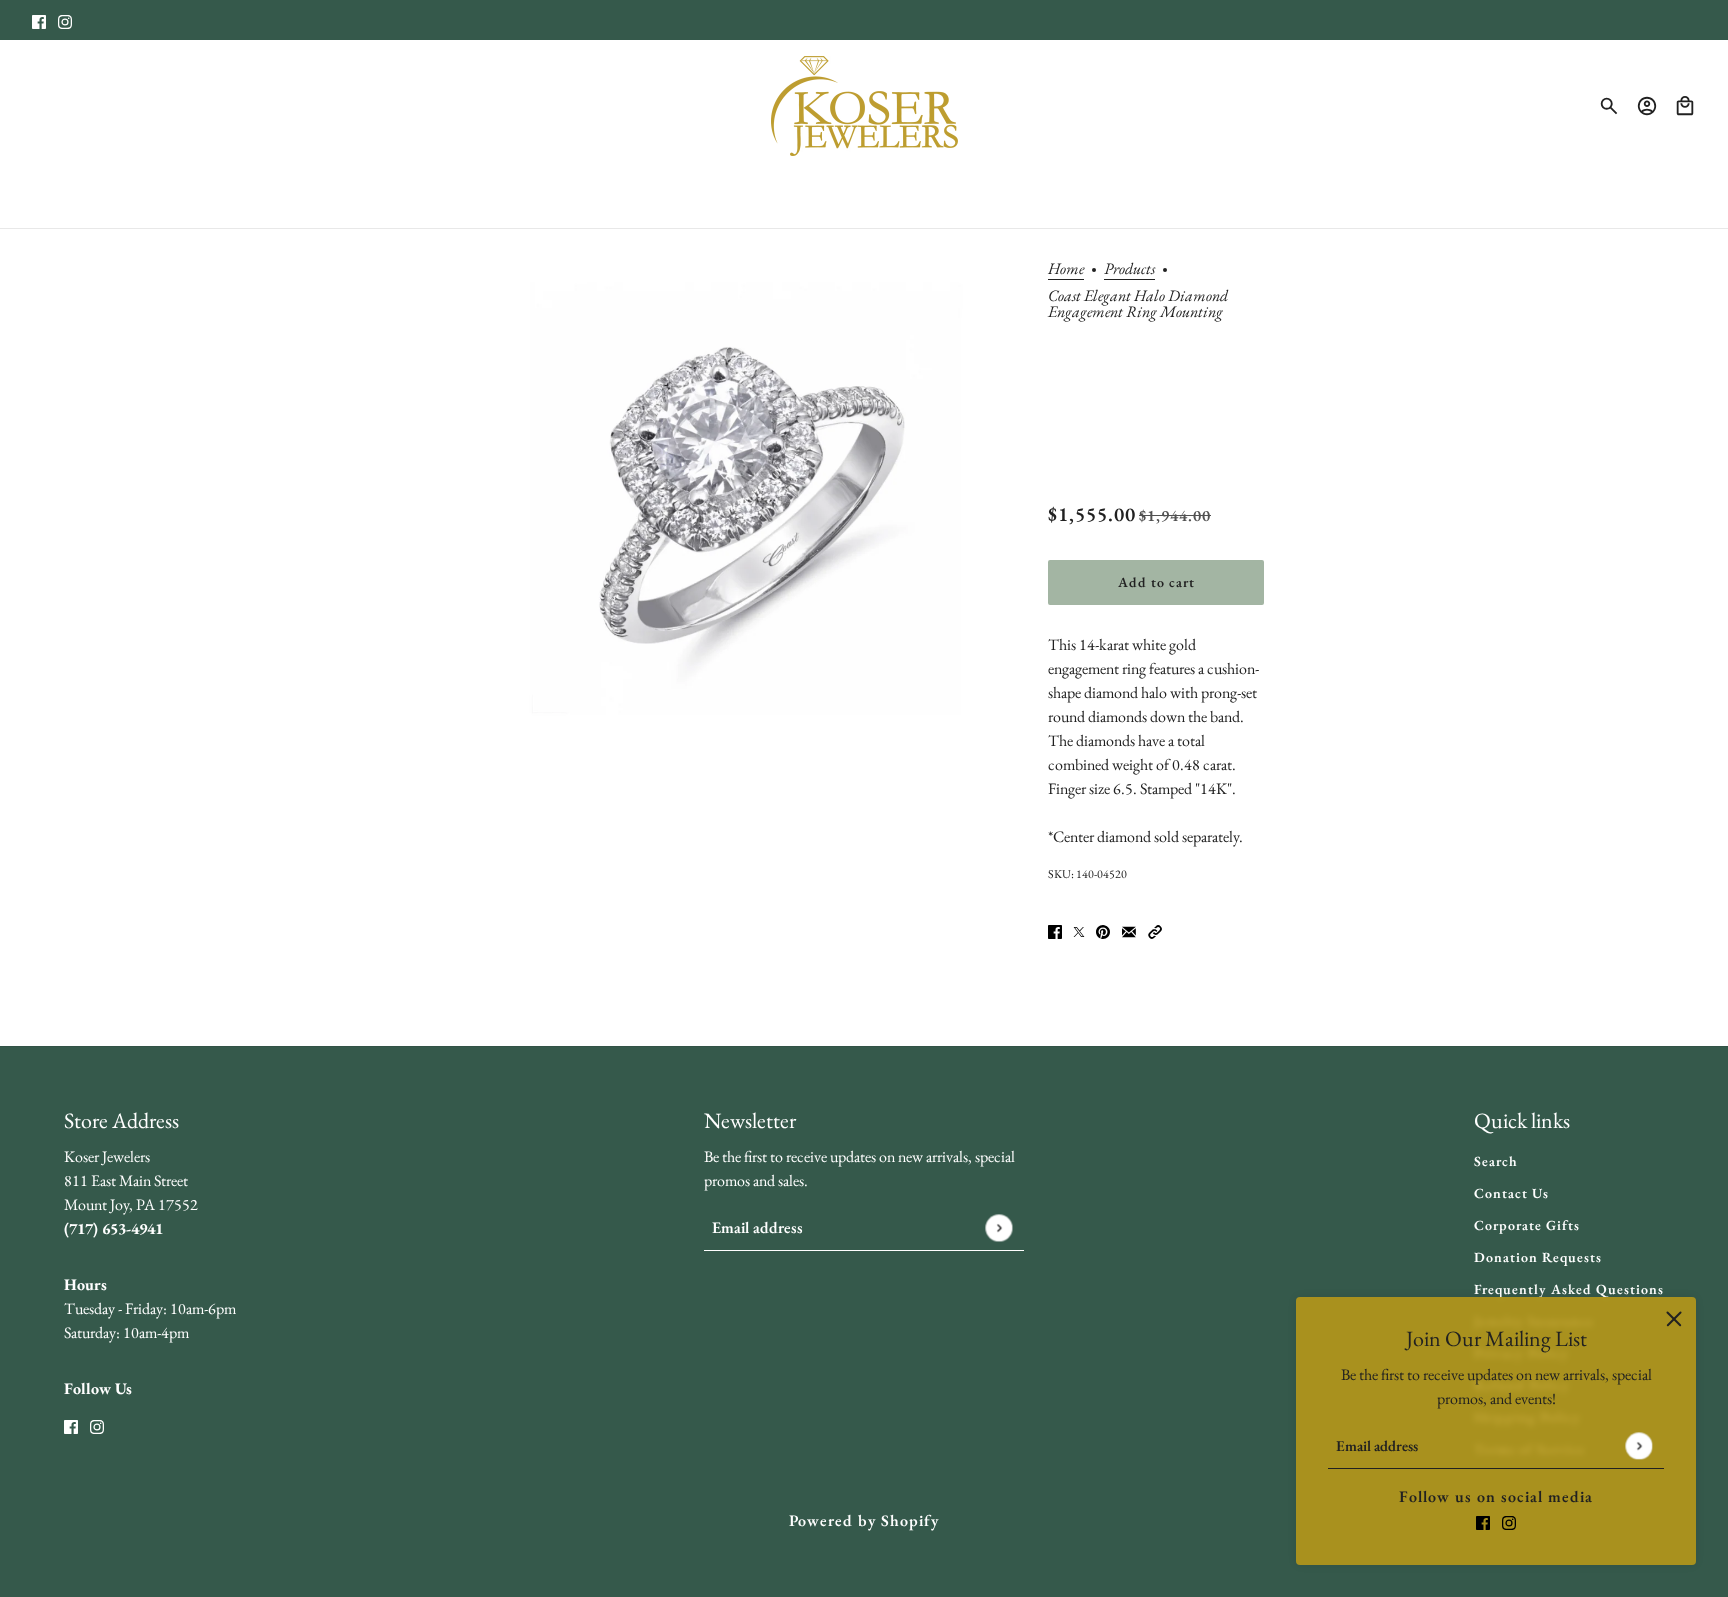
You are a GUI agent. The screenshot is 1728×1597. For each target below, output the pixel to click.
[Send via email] (1129, 930)
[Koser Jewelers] (864, 106)
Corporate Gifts (1527, 1225)
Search (1496, 1161)
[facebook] (39, 20)
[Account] (1647, 106)
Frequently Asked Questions (1569, 1289)
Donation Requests (1538, 1257)
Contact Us (1511, 1193)
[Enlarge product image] (740, 505)
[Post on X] (1079, 930)
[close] (1674, 1319)
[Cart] (1685, 106)
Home (1066, 270)
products (1129, 270)
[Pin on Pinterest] (1103, 930)
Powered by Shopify (864, 1520)
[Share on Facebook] (1055, 930)
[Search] (1609, 106)
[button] (1155, 930)
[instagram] (65, 20)
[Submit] (1638, 1445)
